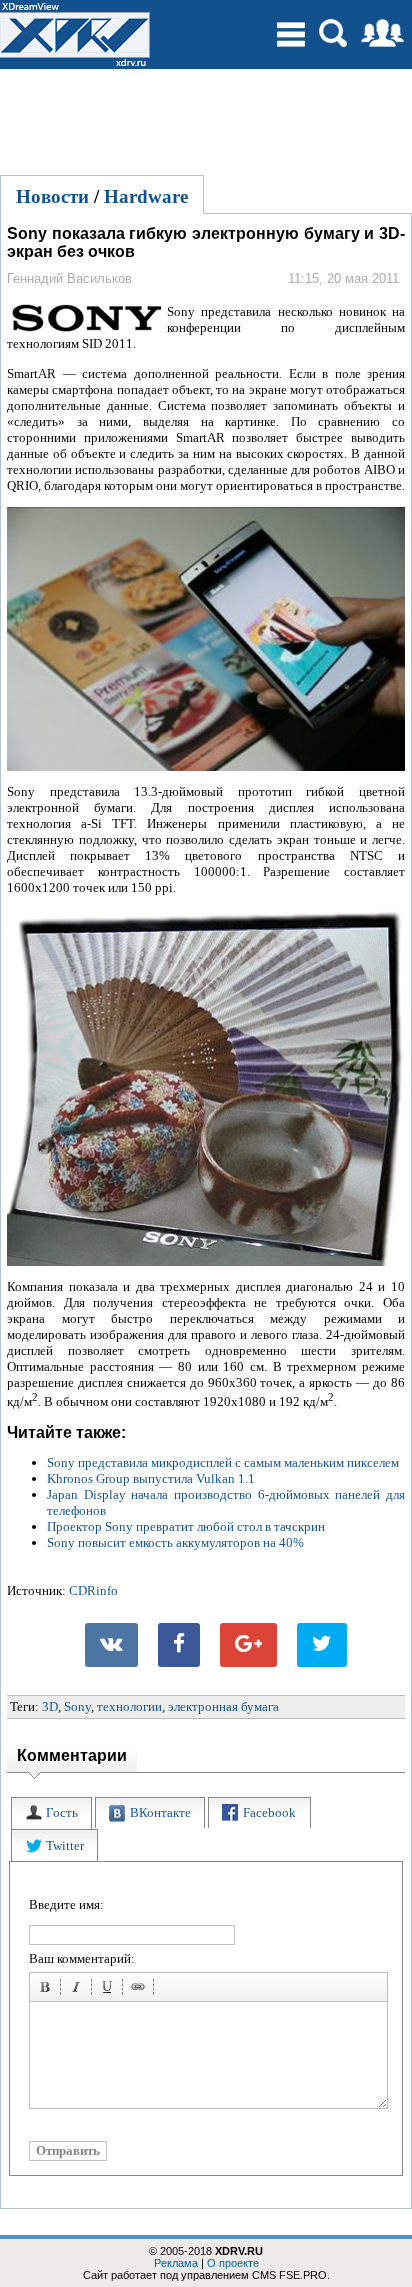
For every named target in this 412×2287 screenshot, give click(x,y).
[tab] (51, 1813)
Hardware (146, 196)
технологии (129, 1706)
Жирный (48, 1990)
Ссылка (141, 1990)
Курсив (79, 1990)
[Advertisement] (206, 119)
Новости (52, 196)
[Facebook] (179, 1645)
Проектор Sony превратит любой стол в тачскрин (186, 1526)
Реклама (176, 2263)
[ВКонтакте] (111, 1645)
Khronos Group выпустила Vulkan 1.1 (151, 1478)
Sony (77, 1706)
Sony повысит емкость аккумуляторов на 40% (175, 1542)
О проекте (233, 2263)
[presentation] (51, 1813)
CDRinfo (93, 1590)
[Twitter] (322, 1645)
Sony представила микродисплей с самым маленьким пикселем (223, 1462)
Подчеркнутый (110, 1990)
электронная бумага (223, 1706)
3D (50, 1706)
